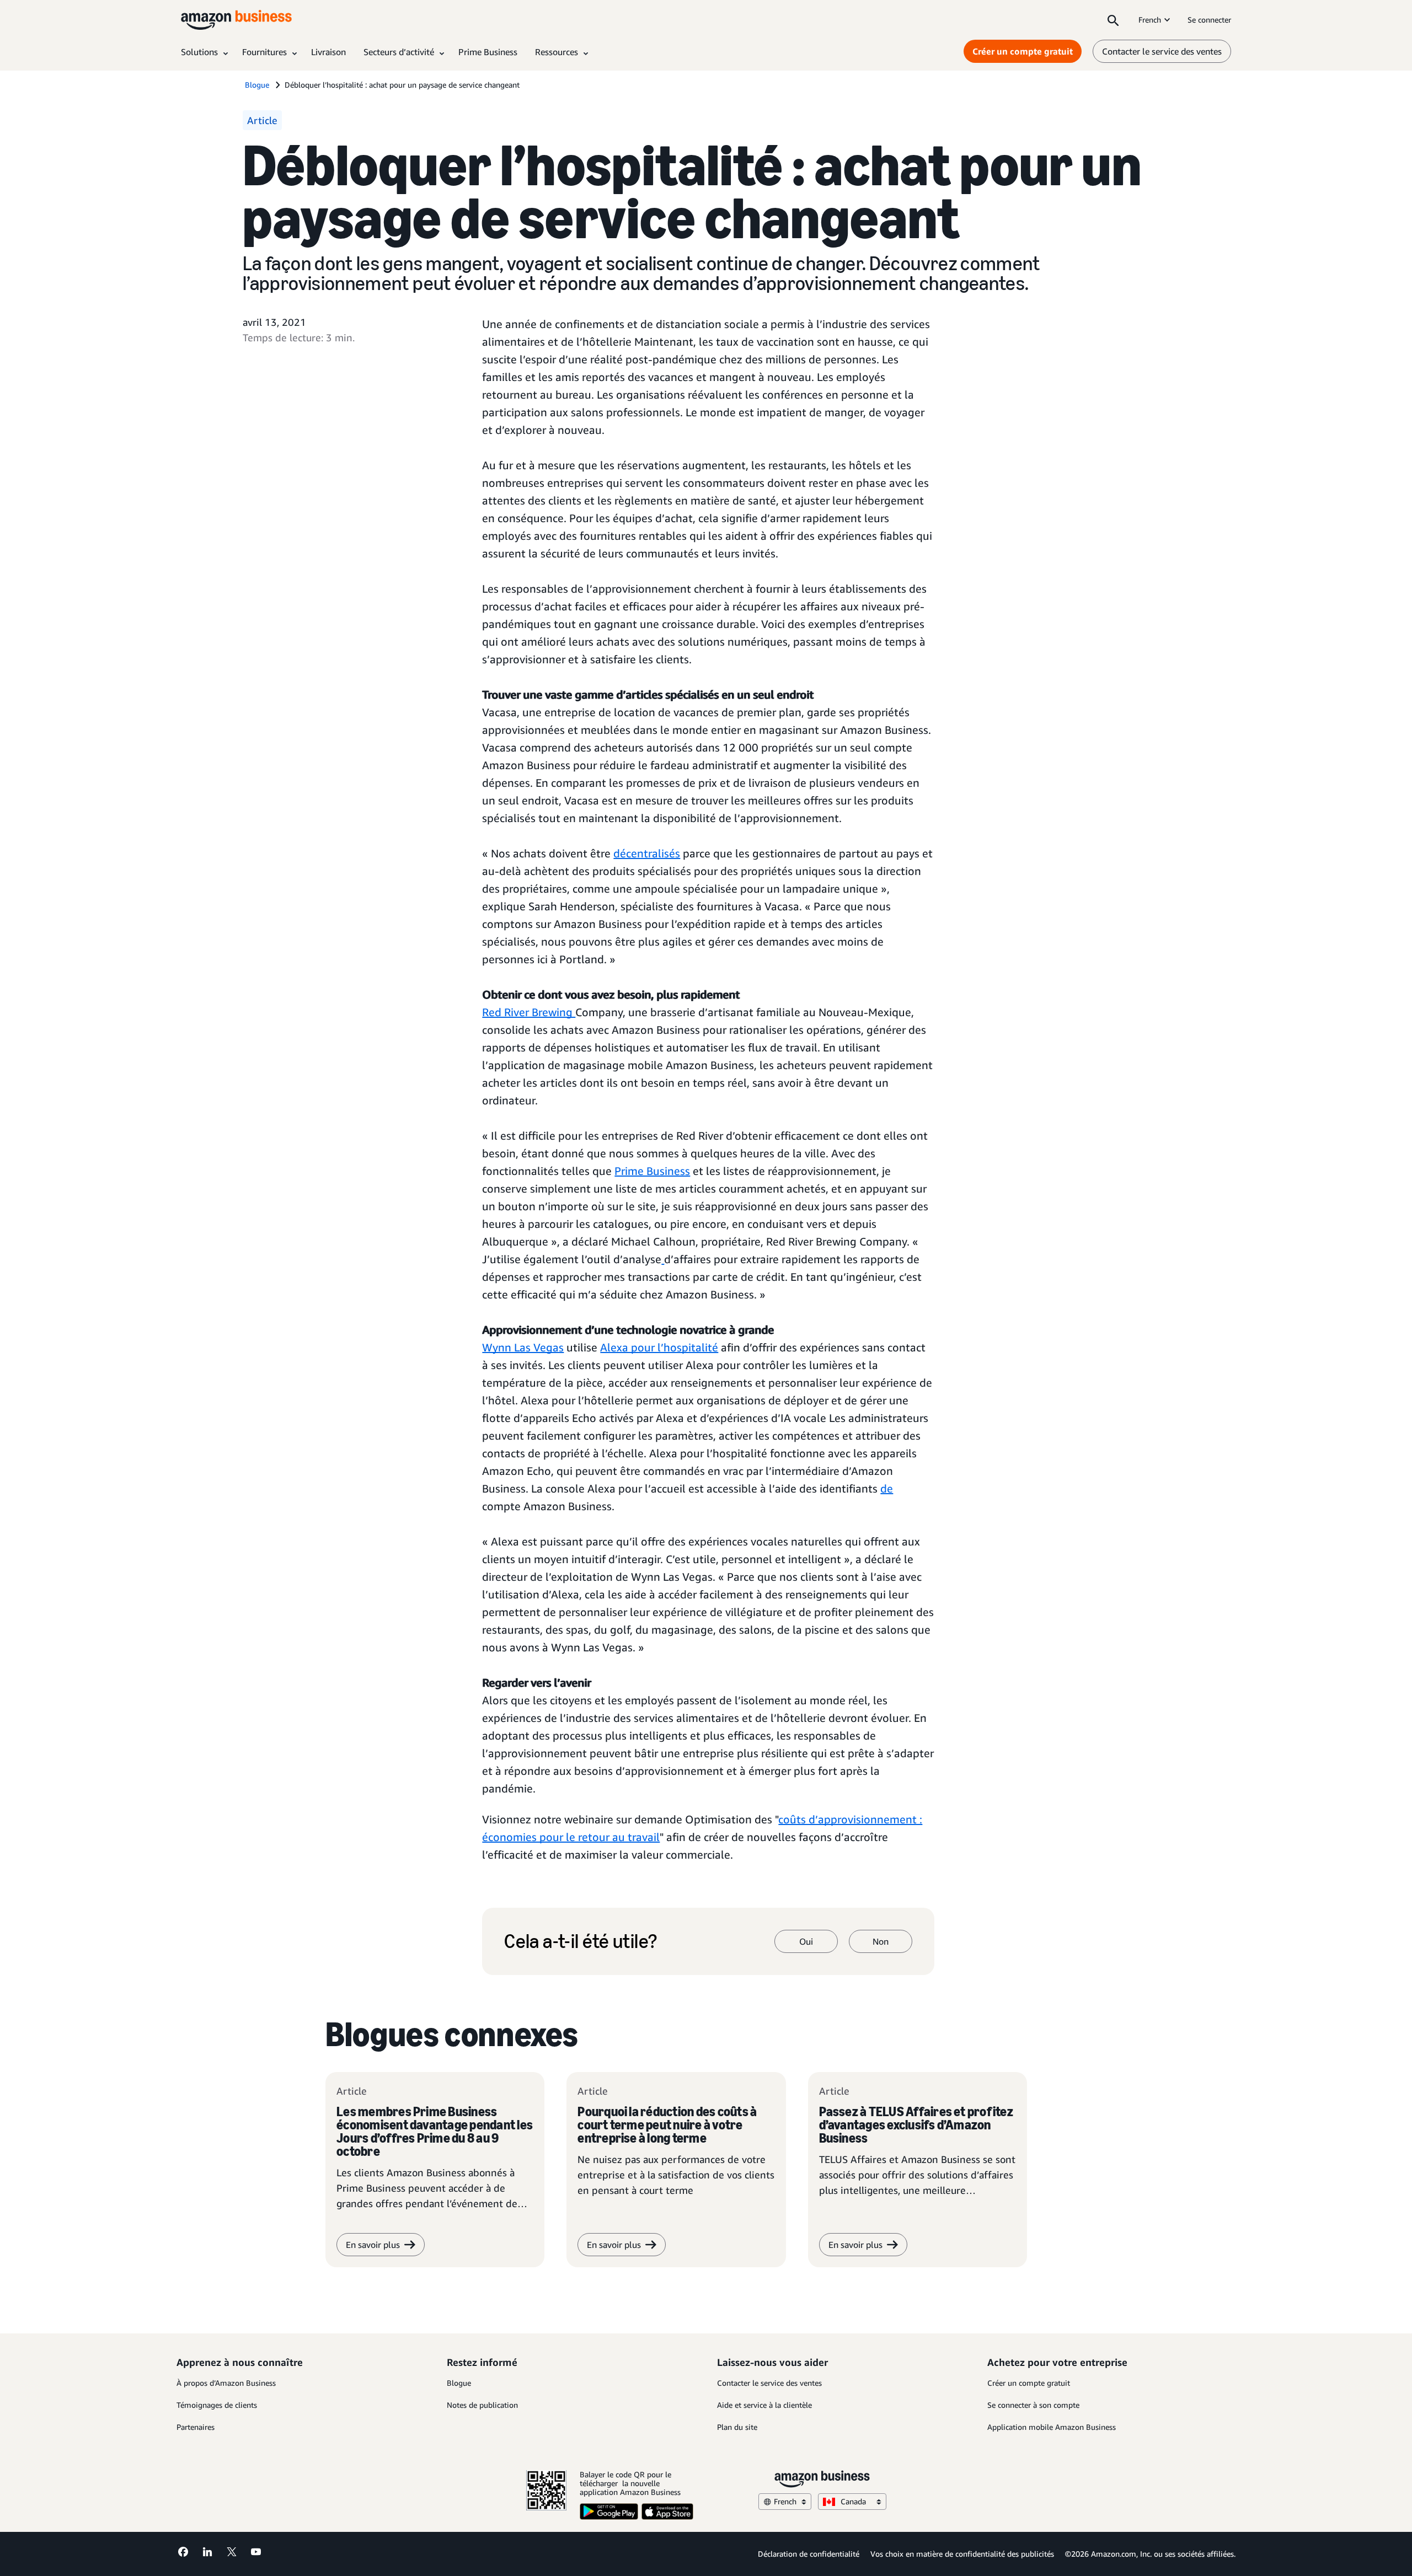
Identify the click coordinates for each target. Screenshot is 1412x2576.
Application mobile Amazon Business (1052, 2427)
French (1150, 20)
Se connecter (1209, 20)
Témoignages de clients (217, 2405)
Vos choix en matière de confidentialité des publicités (962, 2554)
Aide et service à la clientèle (764, 2405)
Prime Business (652, 1171)
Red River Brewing (529, 1012)
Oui (806, 1941)
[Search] (1113, 20)
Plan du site (737, 2427)
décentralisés (647, 853)
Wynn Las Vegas (523, 1347)
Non (881, 1941)
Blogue (459, 2383)
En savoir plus (373, 2245)
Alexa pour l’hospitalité (659, 1347)
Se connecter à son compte (1033, 2405)
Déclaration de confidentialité (809, 2554)
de (887, 1488)
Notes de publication (482, 2405)
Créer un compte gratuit (1023, 51)
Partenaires (196, 2427)
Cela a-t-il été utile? (581, 1941)
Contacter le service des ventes (1162, 51)
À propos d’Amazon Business (226, 2383)
